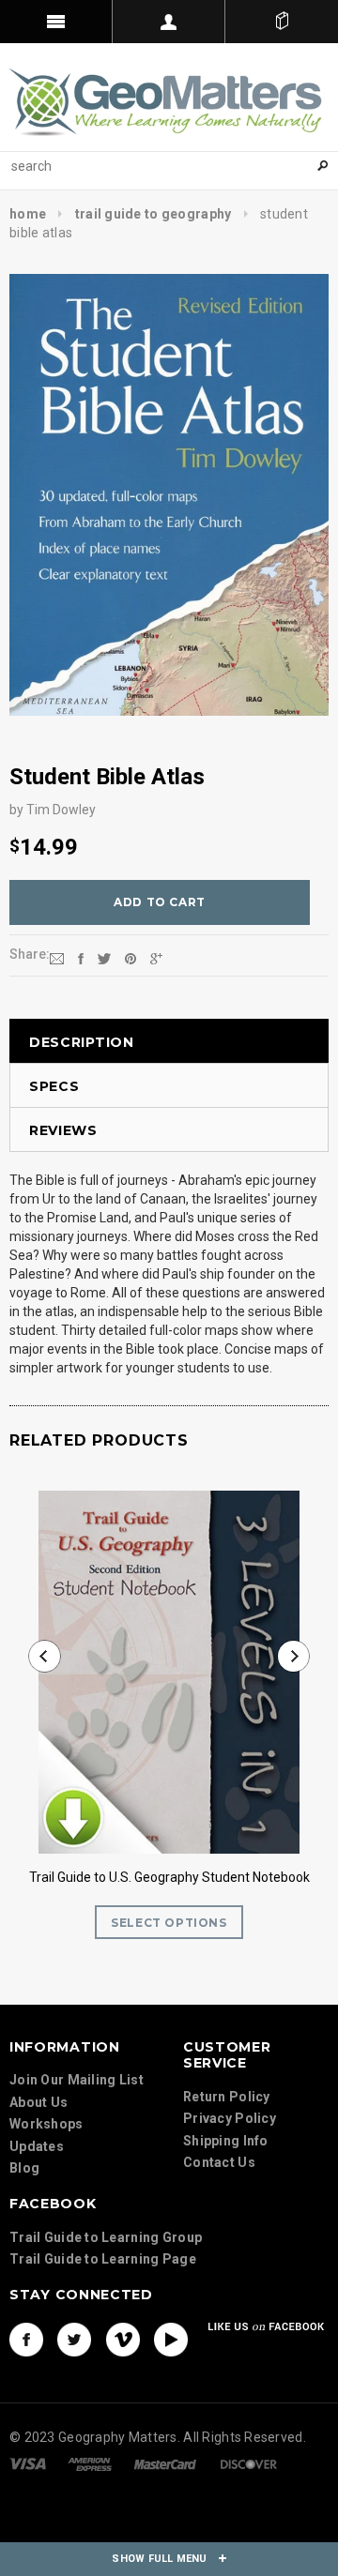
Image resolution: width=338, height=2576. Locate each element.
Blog (24, 2168)
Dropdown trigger (169, 22)
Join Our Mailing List (77, 2080)
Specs (54, 1086)
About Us (38, 2102)
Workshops (46, 2124)
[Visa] (28, 2463)
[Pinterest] (131, 958)
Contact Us (219, 2162)
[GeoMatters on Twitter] (74, 2340)
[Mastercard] (165, 2463)
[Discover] (249, 2463)
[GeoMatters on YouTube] (171, 2340)
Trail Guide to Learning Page (103, 2259)
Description (82, 1042)
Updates (37, 2146)
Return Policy (227, 2097)
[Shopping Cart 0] (282, 22)
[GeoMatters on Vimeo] (123, 2340)
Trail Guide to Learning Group (106, 2237)
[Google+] (156, 958)
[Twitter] (104, 958)
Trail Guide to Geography (154, 214)
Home (28, 214)
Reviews (63, 1130)
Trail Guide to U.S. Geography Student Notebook (169, 1877)
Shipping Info (226, 2141)
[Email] (57, 958)
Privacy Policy (230, 2118)
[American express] (90, 2463)
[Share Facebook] (81, 958)
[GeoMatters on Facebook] (26, 2340)
